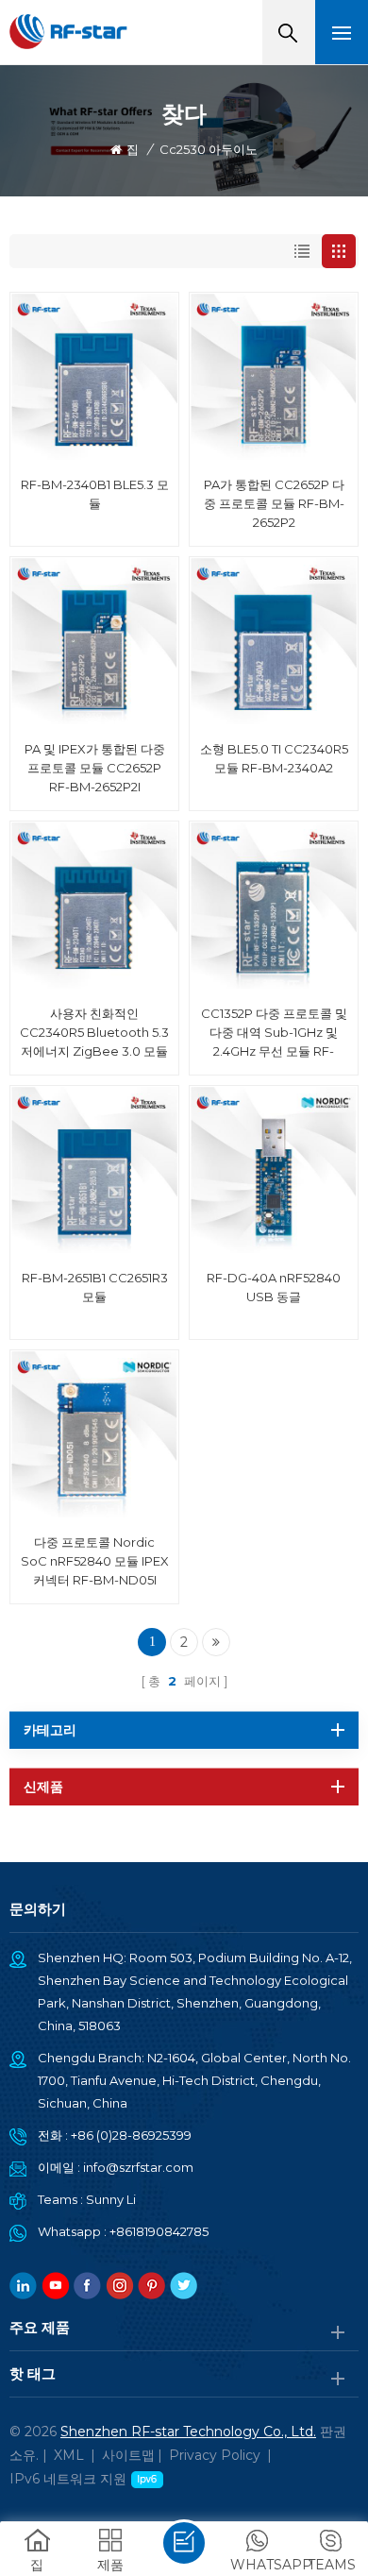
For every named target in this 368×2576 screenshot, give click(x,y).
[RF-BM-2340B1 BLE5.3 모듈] (94, 377)
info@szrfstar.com (138, 2167)
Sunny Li (111, 2199)
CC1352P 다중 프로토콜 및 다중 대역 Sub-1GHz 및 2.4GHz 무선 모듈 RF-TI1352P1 (274, 1033)
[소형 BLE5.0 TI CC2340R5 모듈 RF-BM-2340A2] (274, 641)
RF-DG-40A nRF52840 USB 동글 (274, 1287)
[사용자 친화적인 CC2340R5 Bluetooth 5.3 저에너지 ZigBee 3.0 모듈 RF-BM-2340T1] (94, 906)
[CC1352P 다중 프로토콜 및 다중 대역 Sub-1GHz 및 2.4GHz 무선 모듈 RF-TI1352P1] (274, 906)
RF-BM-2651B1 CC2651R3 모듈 (95, 1287)
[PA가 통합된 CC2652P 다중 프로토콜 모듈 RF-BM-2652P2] (274, 377)
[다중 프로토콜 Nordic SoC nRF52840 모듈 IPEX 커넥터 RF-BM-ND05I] (94, 1434)
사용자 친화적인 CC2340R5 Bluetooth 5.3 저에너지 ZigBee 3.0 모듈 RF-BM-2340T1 (94, 1033)
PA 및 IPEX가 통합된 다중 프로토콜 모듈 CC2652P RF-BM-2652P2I (95, 768)
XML (69, 2455)
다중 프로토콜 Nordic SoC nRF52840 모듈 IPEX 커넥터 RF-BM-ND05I (95, 1561)
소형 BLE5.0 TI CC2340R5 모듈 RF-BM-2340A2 (274, 758)
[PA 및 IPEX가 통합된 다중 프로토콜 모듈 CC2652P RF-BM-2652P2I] (94, 641)
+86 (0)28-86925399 (131, 2135)
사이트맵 (128, 2455)
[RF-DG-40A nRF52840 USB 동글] (274, 1170)
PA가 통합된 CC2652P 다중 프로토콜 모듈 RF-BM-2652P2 (274, 503)
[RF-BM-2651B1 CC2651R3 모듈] (94, 1170)
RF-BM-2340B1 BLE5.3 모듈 (95, 494)
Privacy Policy (215, 2455)
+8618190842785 (159, 2231)
